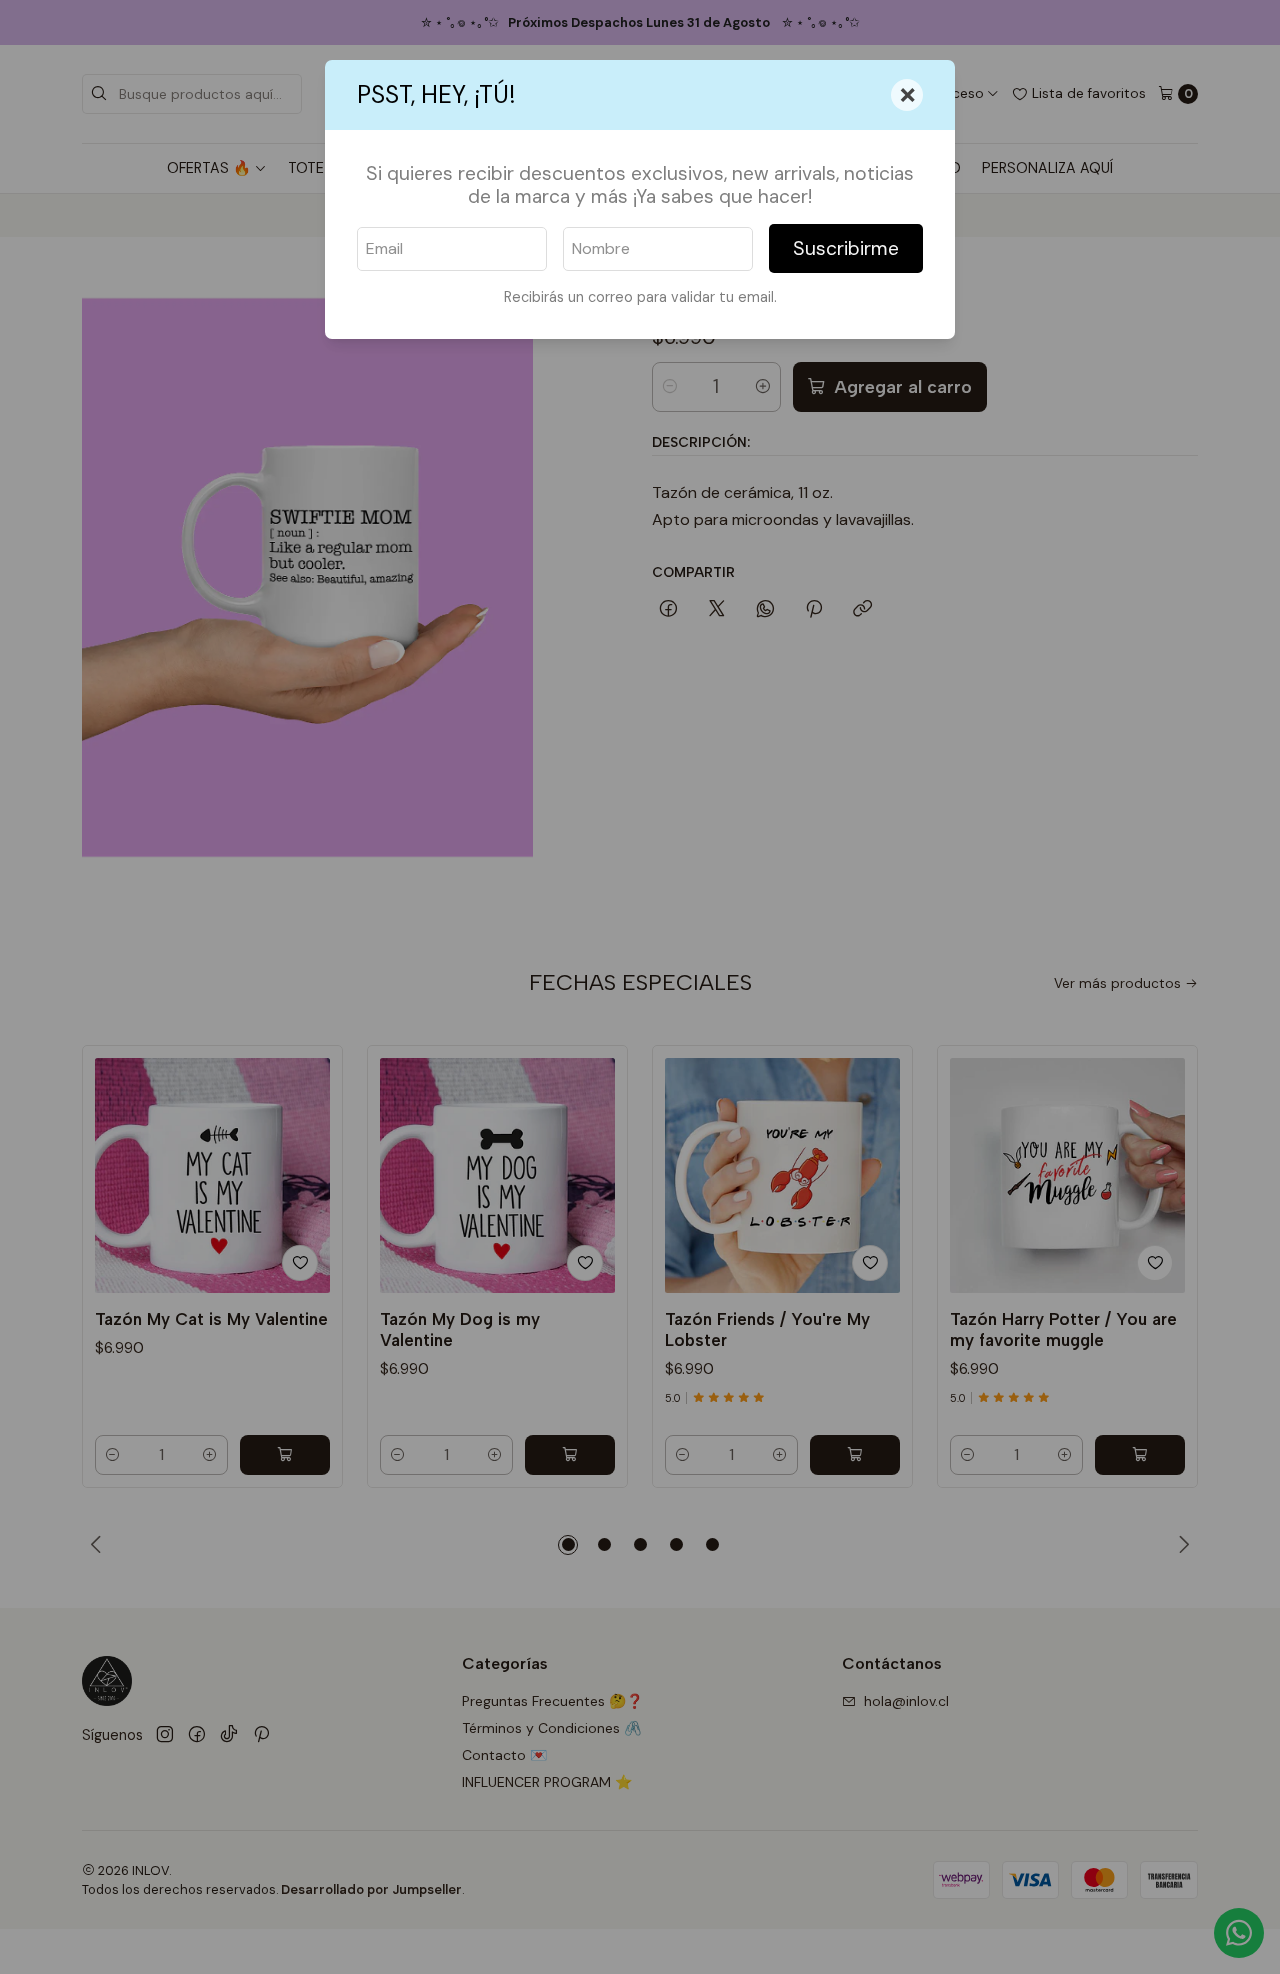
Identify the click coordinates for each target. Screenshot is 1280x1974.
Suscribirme (846, 248)
